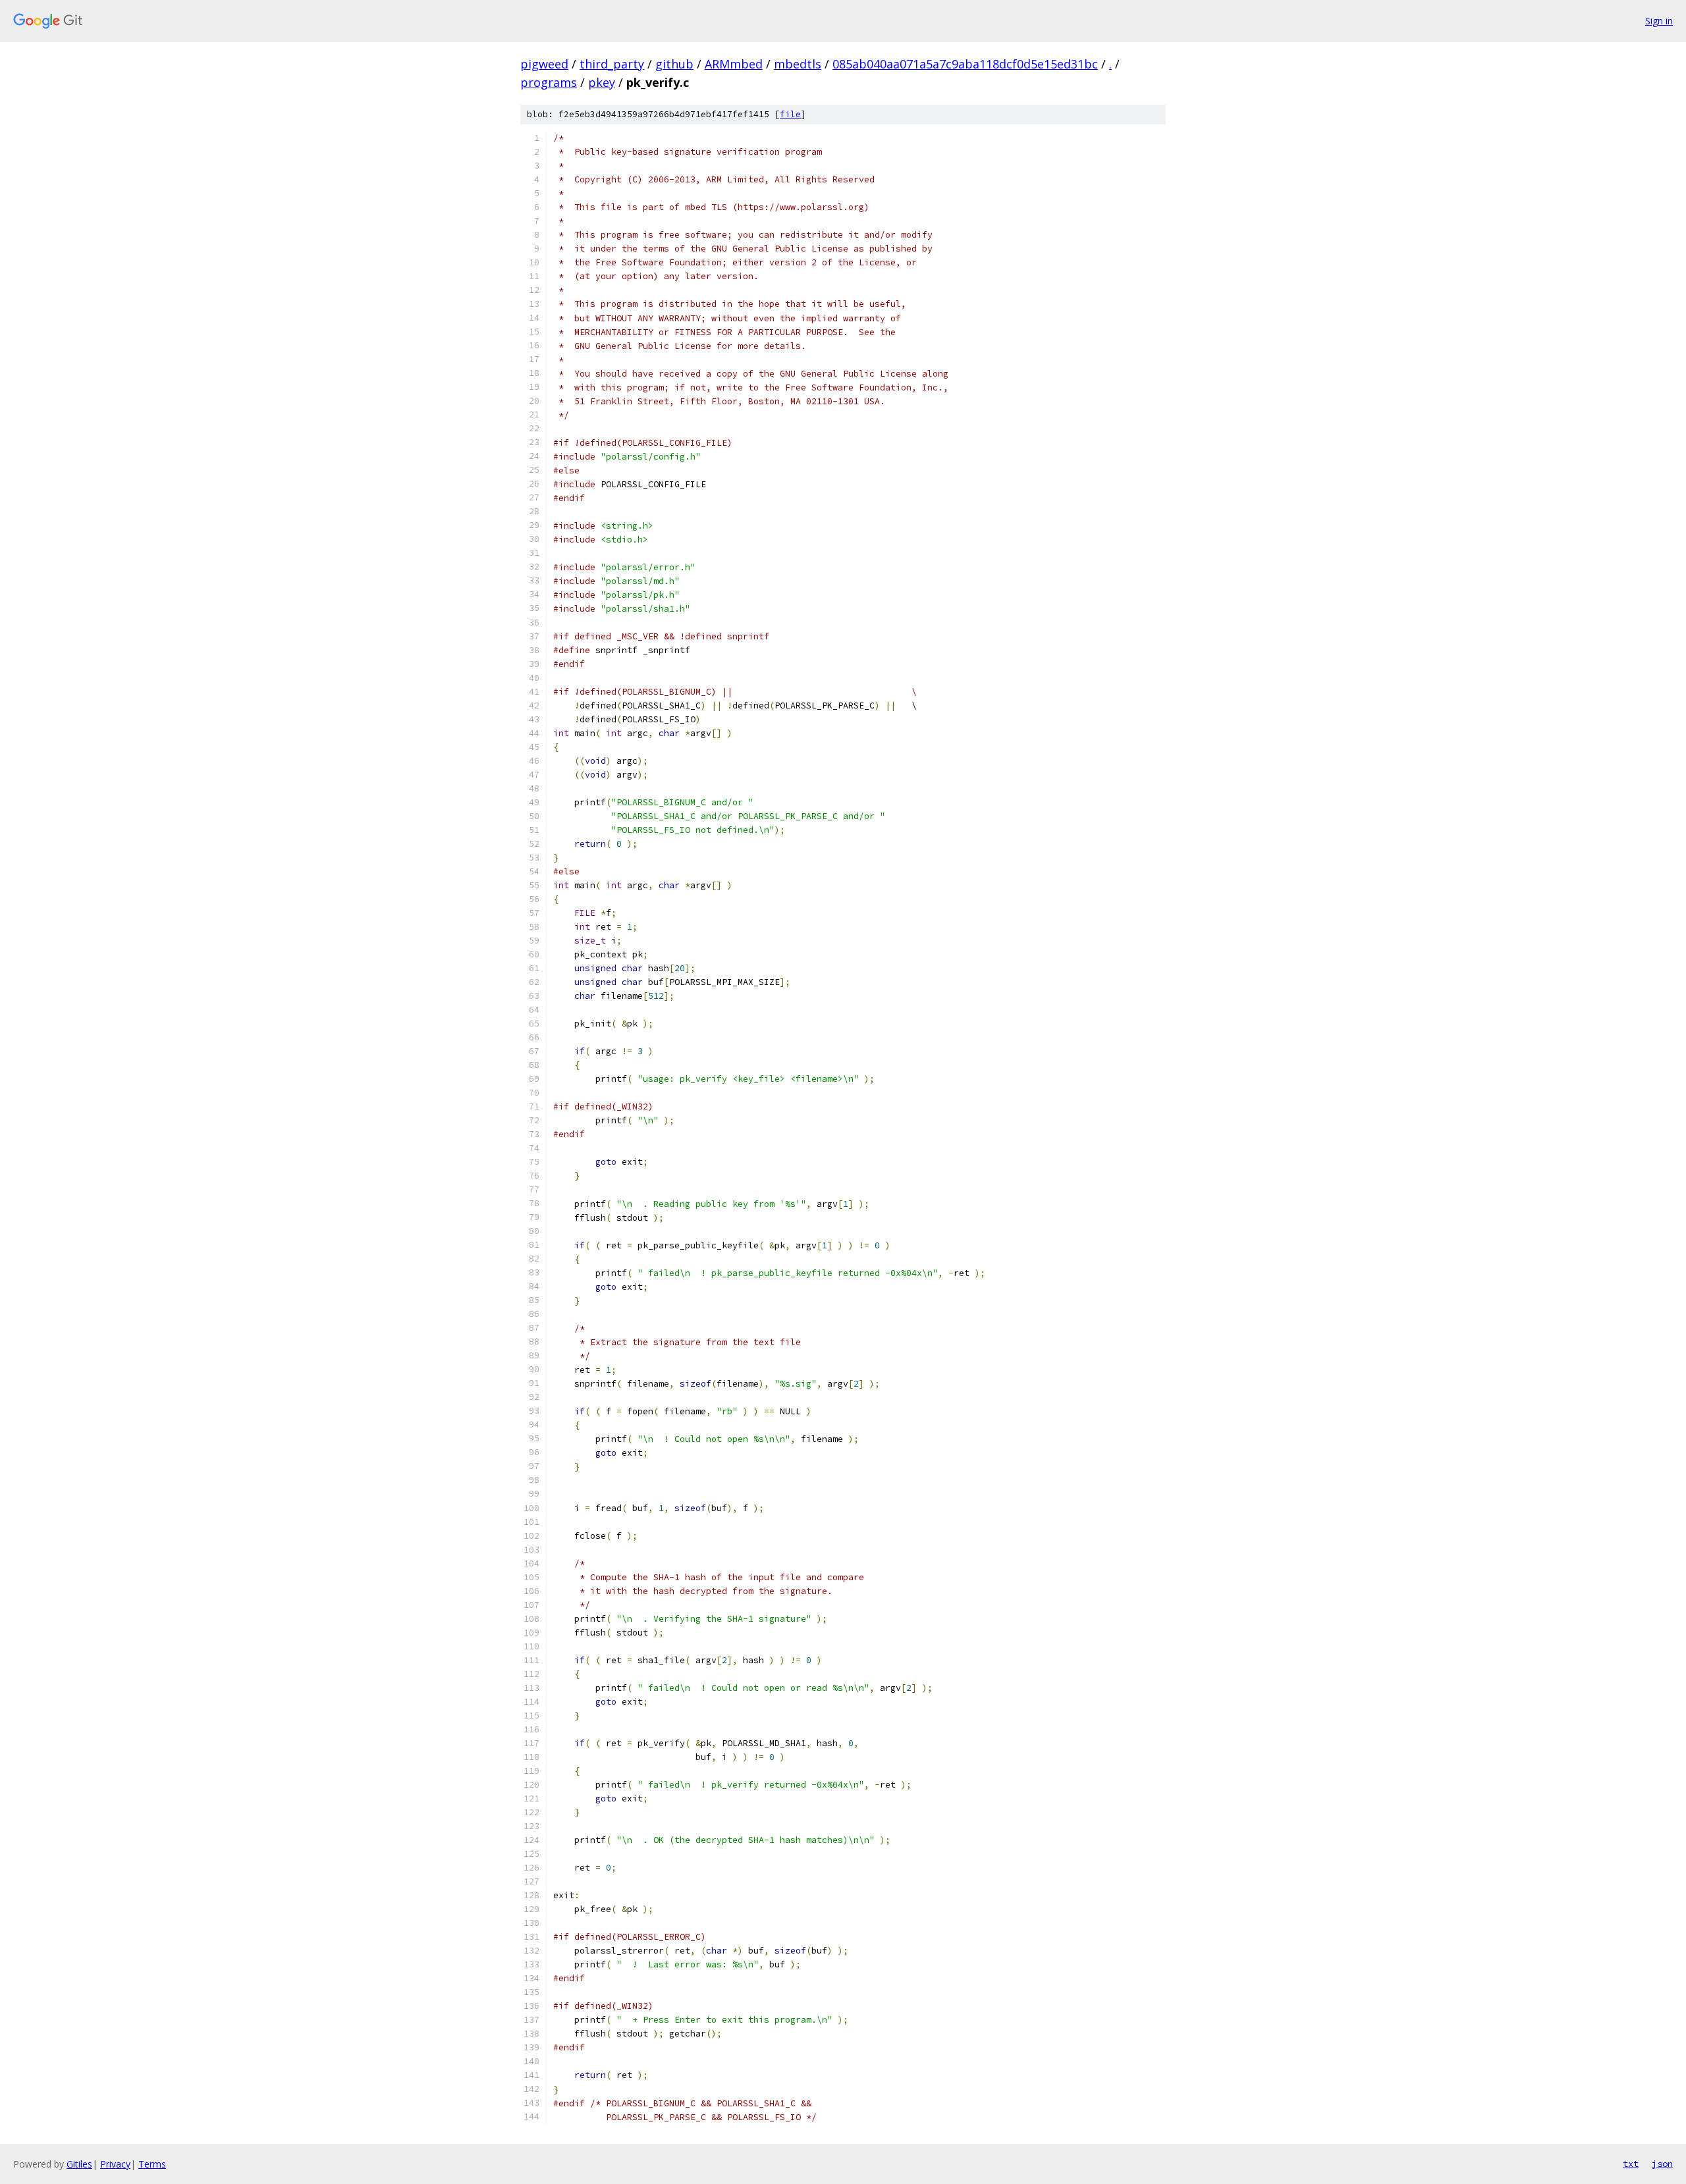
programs (549, 82)
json (1662, 2164)
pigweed (544, 64)
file (790, 114)
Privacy (115, 2164)
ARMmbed (734, 64)
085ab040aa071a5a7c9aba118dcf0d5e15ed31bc (965, 64)
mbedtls (798, 64)
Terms (152, 2164)
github (674, 64)
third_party (612, 64)
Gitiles (79, 2164)
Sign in (1659, 21)
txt (1631, 2164)
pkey (602, 82)
